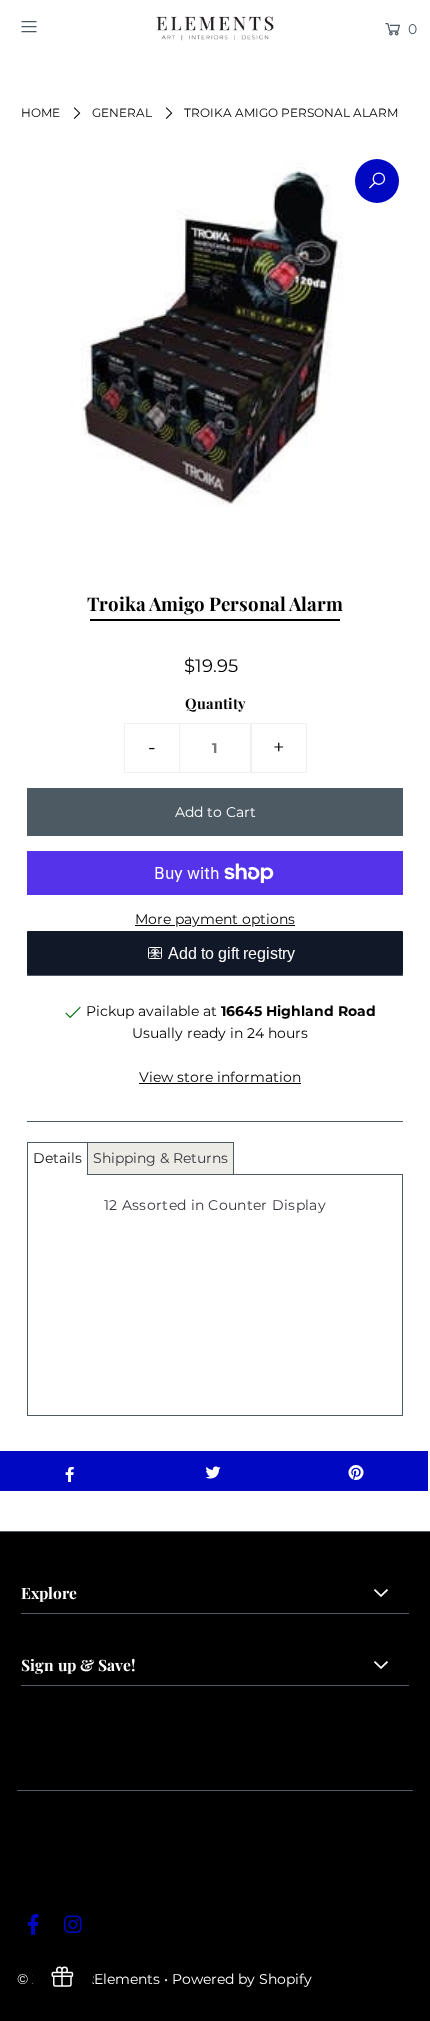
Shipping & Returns (160, 1158)
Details (57, 1158)
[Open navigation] (57, 27)
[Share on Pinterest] (356, 1471)
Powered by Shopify (242, 1979)
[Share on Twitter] (212, 1471)
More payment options (215, 919)
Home (40, 112)
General (122, 112)
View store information (220, 1077)
